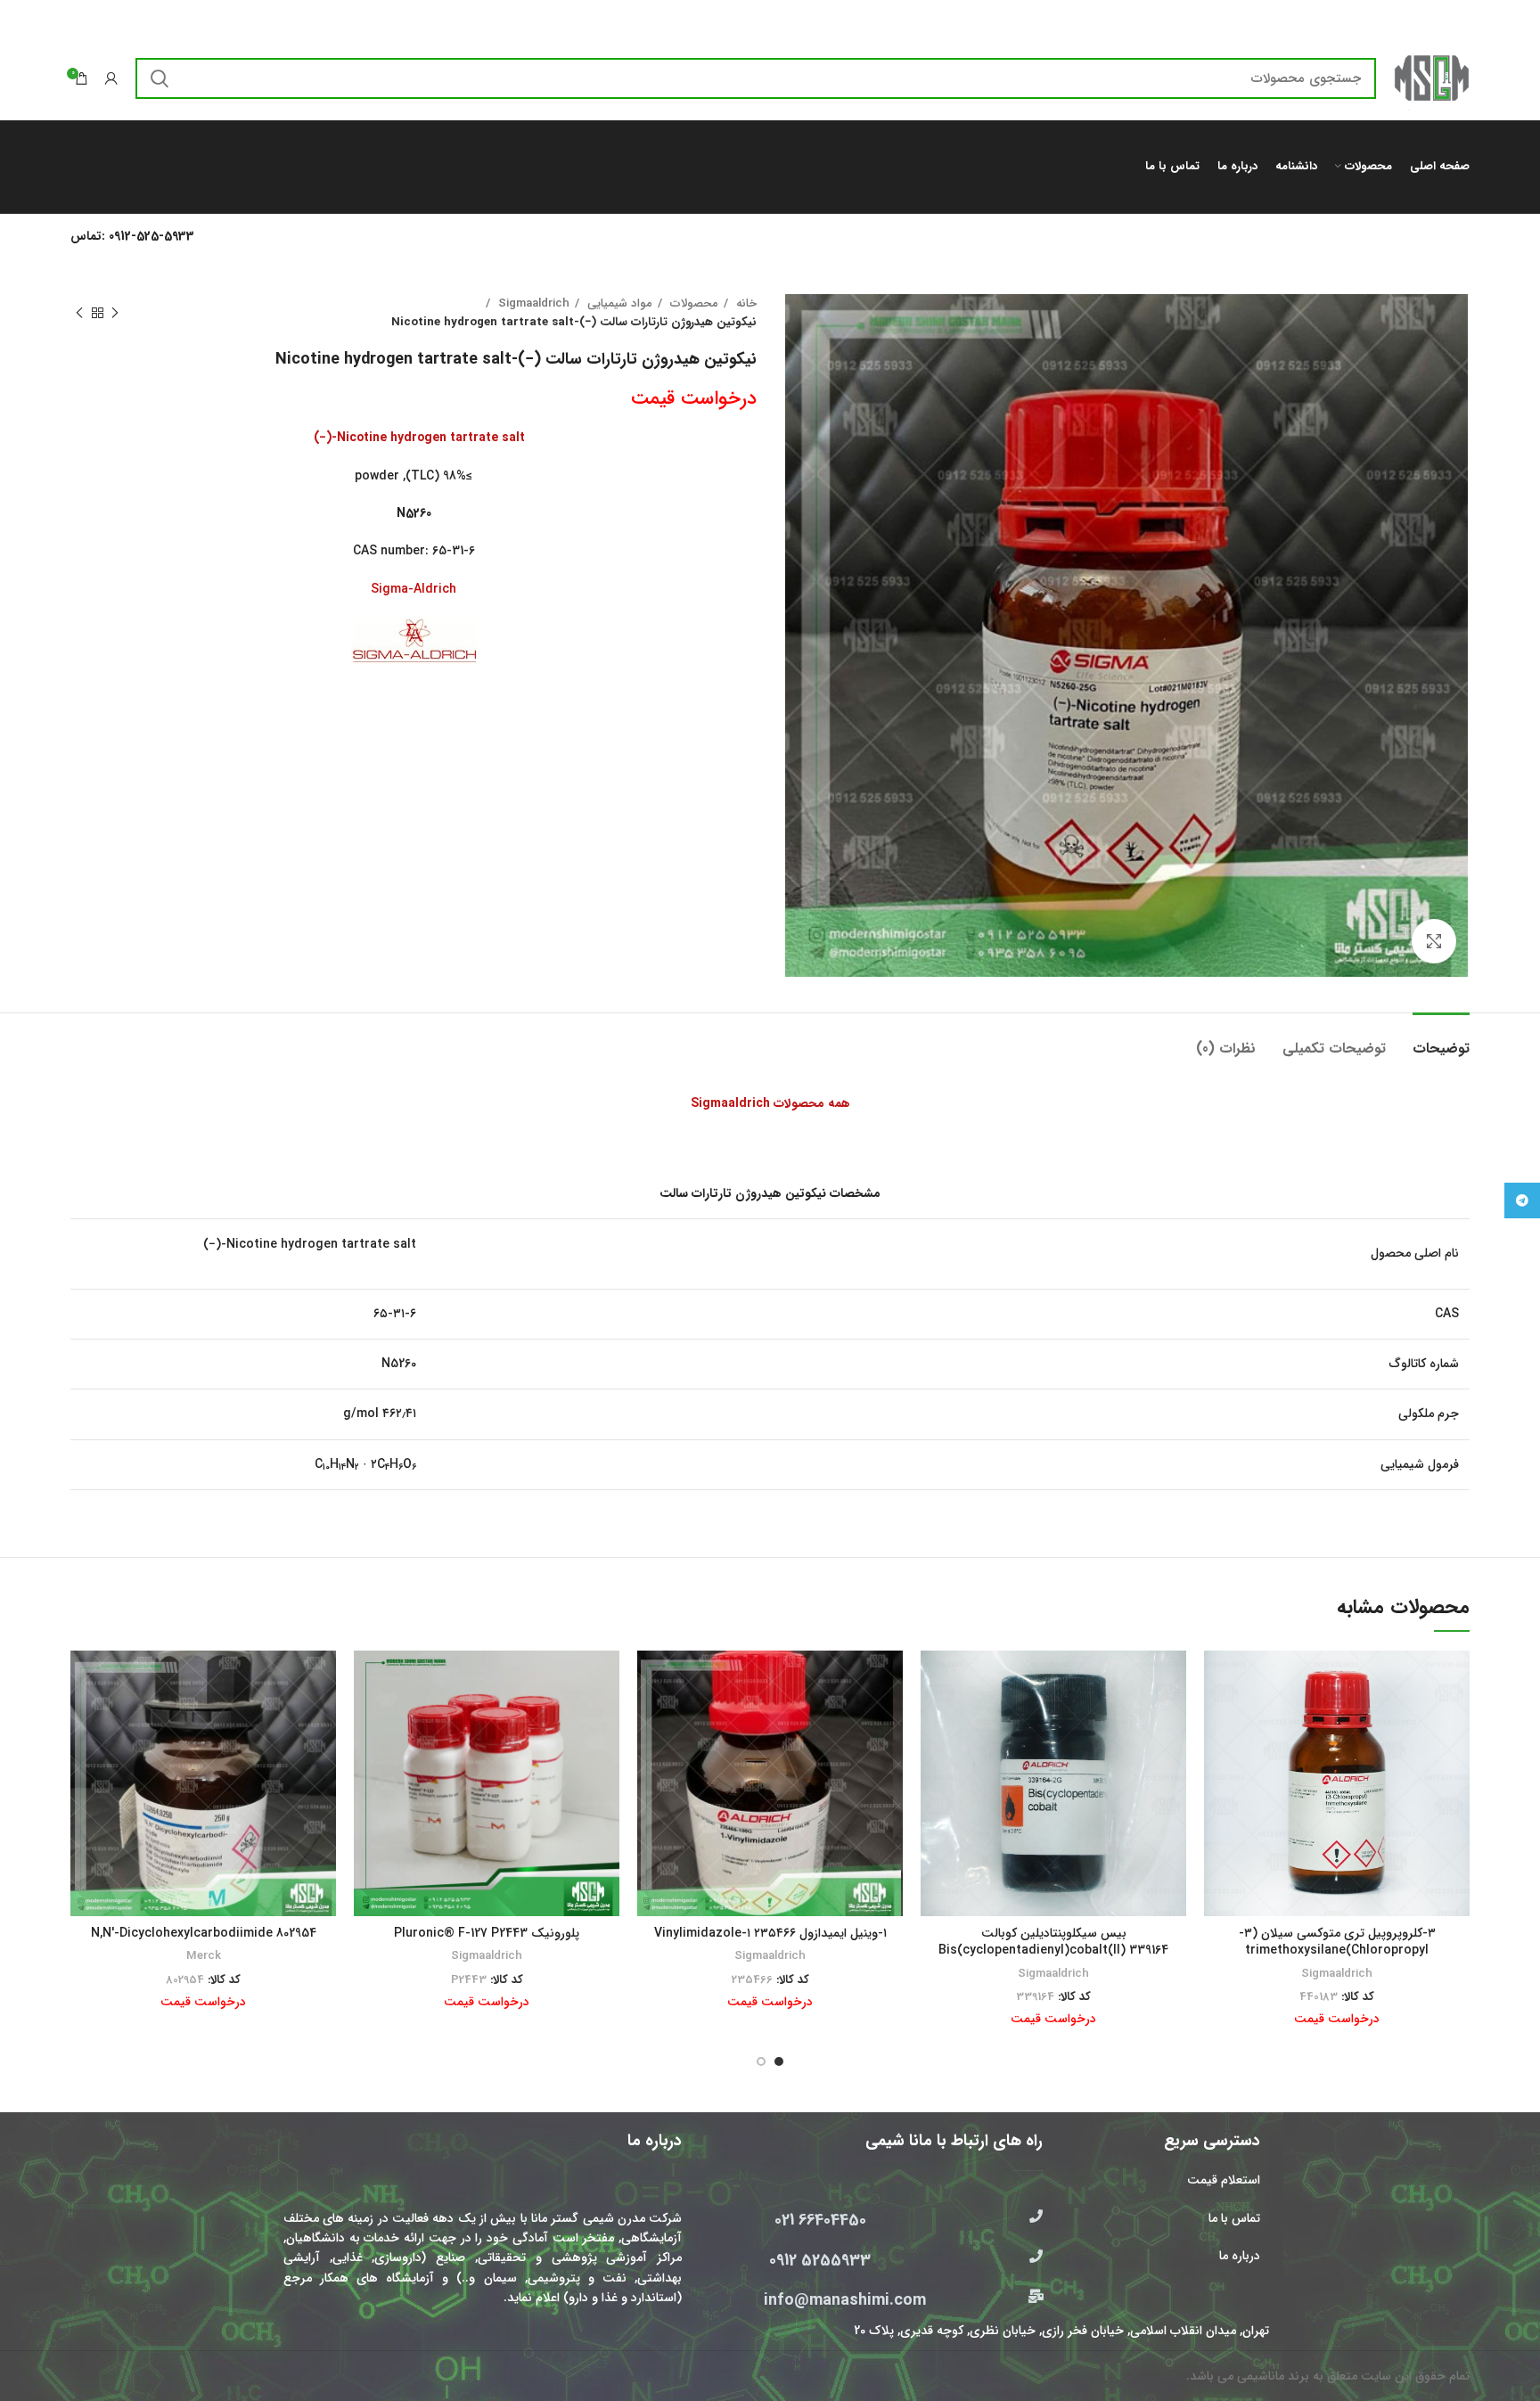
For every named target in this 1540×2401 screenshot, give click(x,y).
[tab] (1441, 1040)
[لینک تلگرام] (1522, 1200)
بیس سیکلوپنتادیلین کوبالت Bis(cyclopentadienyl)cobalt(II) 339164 (1053, 1942)
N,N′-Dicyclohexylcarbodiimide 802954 (204, 1933)
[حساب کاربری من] (111, 78)
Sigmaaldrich (532, 303)
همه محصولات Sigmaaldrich (770, 1103)
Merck (204, 1956)
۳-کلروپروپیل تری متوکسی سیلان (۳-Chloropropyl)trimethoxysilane (1337, 1942)
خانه (745, 303)
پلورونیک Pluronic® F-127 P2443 (487, 1933)
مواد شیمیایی (618, 303)
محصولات (692, 303)
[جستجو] (160, 78)
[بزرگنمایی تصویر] (1434, 941)
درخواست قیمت (694, 398)
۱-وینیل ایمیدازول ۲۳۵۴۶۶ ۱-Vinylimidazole (770, 1933)
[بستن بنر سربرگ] (22, 18)
